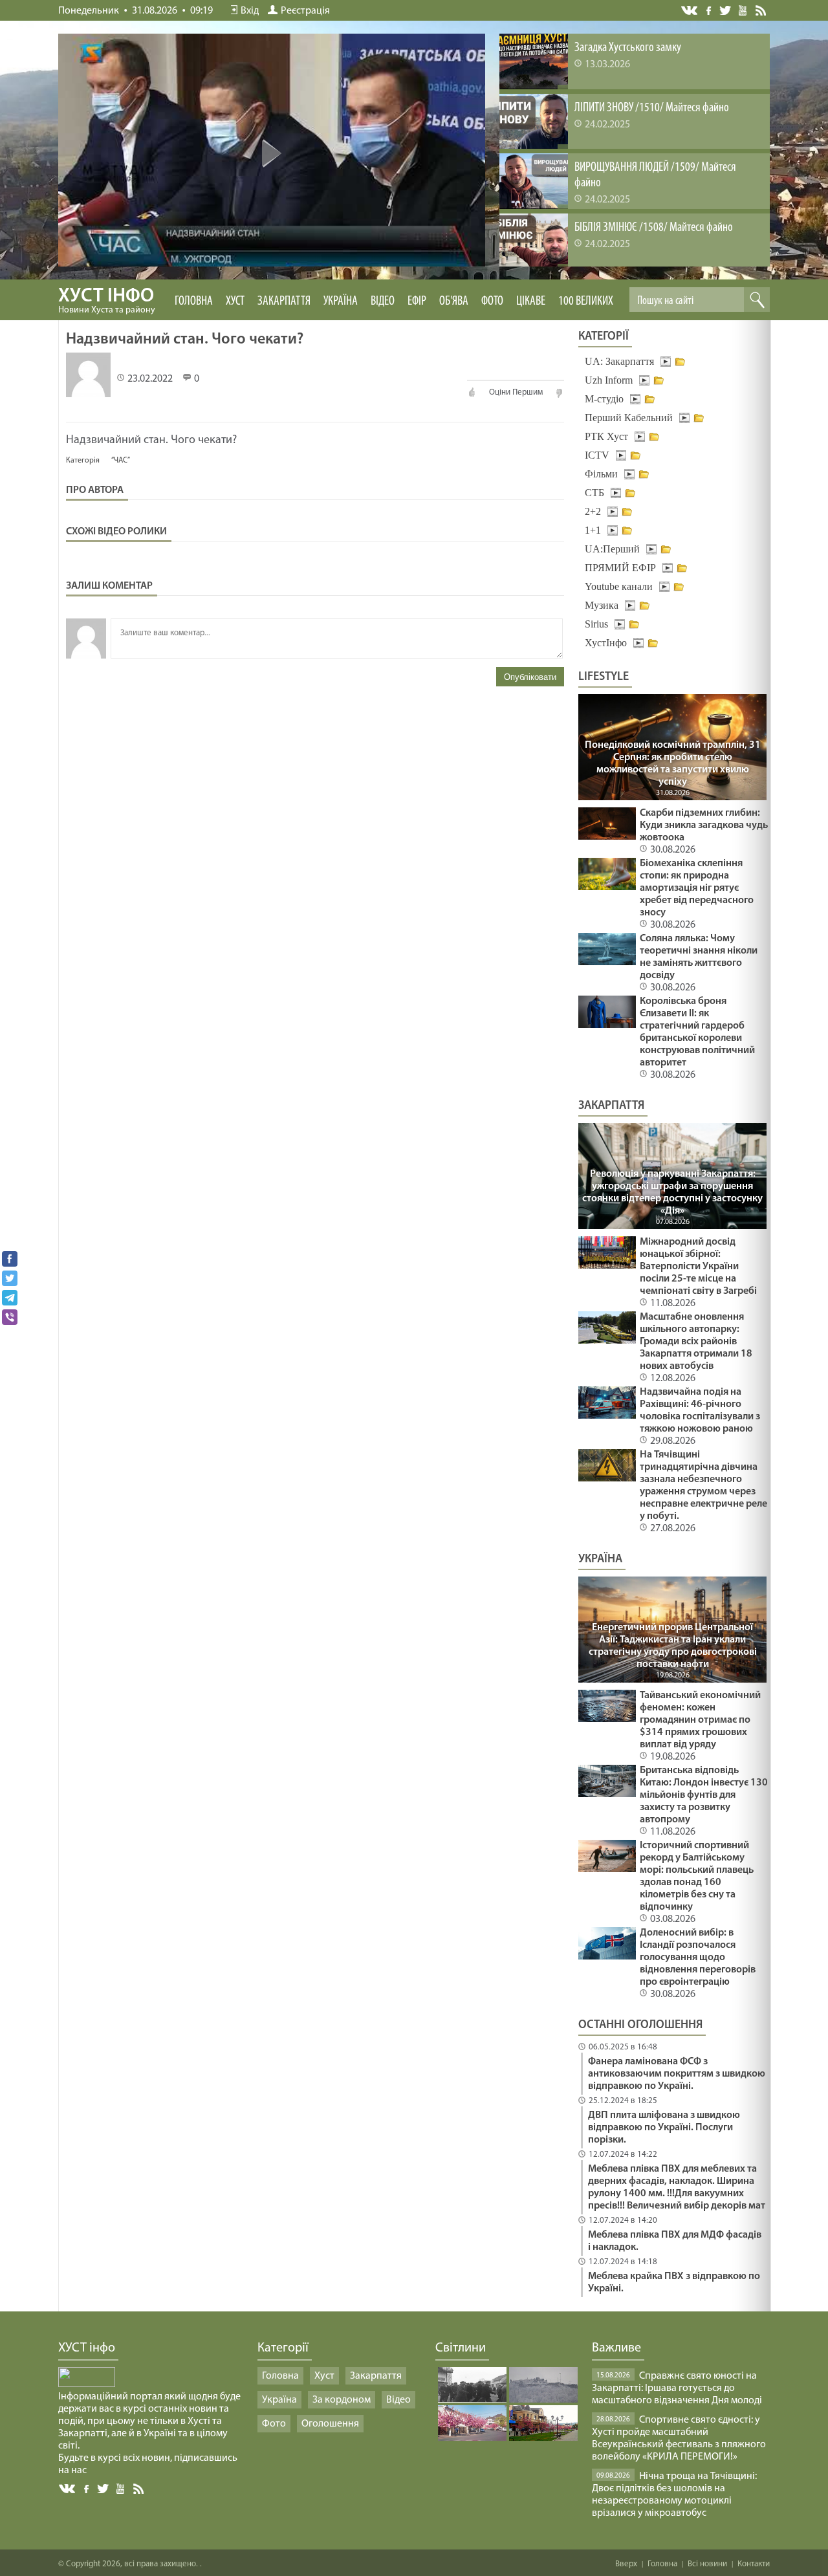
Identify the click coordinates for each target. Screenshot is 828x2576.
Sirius (596, 624)
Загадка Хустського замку (628, 48)
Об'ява (454, 301)
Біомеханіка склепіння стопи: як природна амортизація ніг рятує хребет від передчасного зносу (697, 888)
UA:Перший (612, 549)
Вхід (250, 11)
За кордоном (342, 2400)
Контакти (754, 2564)
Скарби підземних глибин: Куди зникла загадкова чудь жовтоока (704, 825)
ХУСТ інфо (107, 301)
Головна (194, 301)
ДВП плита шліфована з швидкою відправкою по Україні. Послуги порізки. (664, 2128)
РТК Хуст (606, 436)
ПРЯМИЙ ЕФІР (620, 568)
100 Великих (586, 301)
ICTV (597, 455)
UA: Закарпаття (619, 361)
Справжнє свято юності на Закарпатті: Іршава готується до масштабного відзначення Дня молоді (677, 2388)
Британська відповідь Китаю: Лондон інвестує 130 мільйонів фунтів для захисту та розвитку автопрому (704, 1795)
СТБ (594, 493)
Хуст (235, 301)
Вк (68, 2489)
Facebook (710, 9)
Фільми (601, 474)
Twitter (725, 10)
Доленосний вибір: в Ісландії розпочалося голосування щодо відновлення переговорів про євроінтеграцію (698, 1958)
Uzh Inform (609, 380)
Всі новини (707, 2564)
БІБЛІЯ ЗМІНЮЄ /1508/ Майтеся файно (654, 228)
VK (690, 11)
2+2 (593, 511)
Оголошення (330, 2424)
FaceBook (87, 2488)
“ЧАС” (121, 461)
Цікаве (531, 301)
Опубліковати (530, 677)
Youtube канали (619, 586)
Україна (341, 301)
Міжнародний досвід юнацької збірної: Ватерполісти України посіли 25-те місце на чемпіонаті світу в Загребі (698, 1267)
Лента (763, 10)
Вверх (626, 2564)
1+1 (593, 530)
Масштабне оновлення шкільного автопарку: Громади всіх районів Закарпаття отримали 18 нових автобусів (696, 1342)
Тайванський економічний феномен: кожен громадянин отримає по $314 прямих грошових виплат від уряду (700, 1720)
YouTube (744, 10)
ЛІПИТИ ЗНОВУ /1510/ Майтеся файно (652, 108)
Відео (383, 301)
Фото (492, 301)
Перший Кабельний (629, 418)
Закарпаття (284, 301)
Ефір (417, 301)
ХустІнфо (606, 643)
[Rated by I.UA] (87, 2385)
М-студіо (604, 399)
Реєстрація (305, 11)
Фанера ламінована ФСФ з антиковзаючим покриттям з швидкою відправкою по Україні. (677, 2074)
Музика (602, 605)
